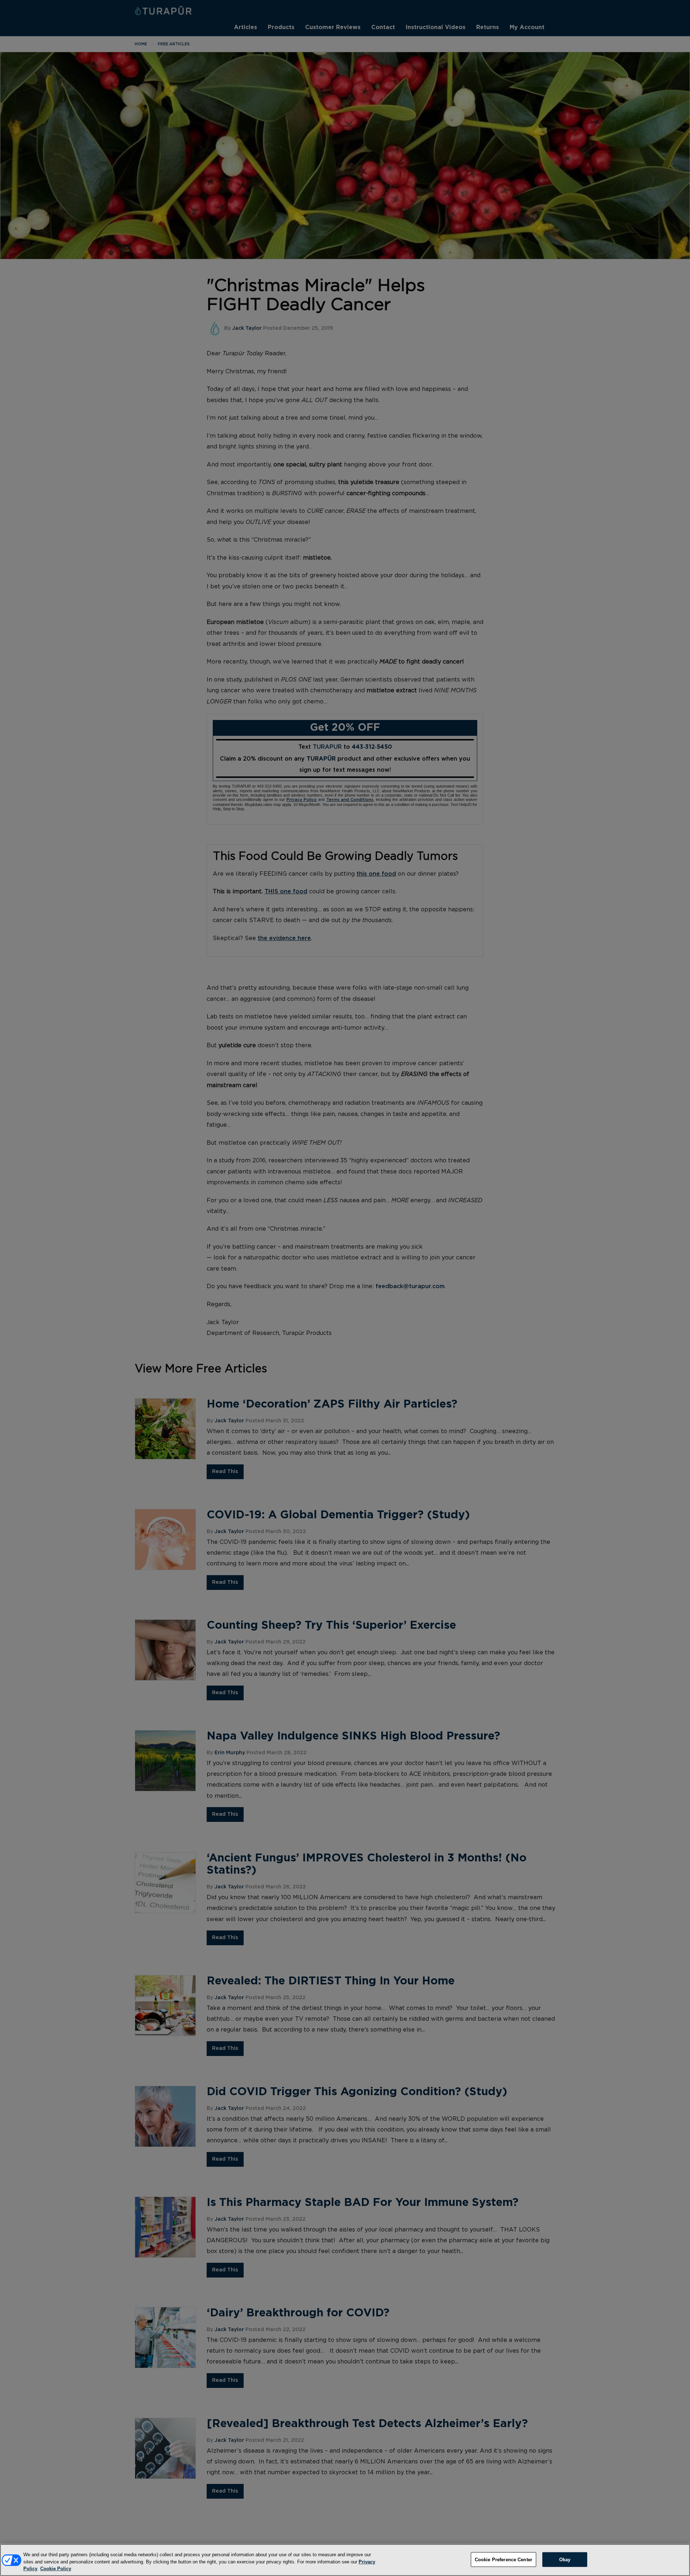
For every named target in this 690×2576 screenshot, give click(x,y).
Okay (565, 2559)
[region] (345, 2560)
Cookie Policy (56, 2569)
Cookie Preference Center (503, 2559)
